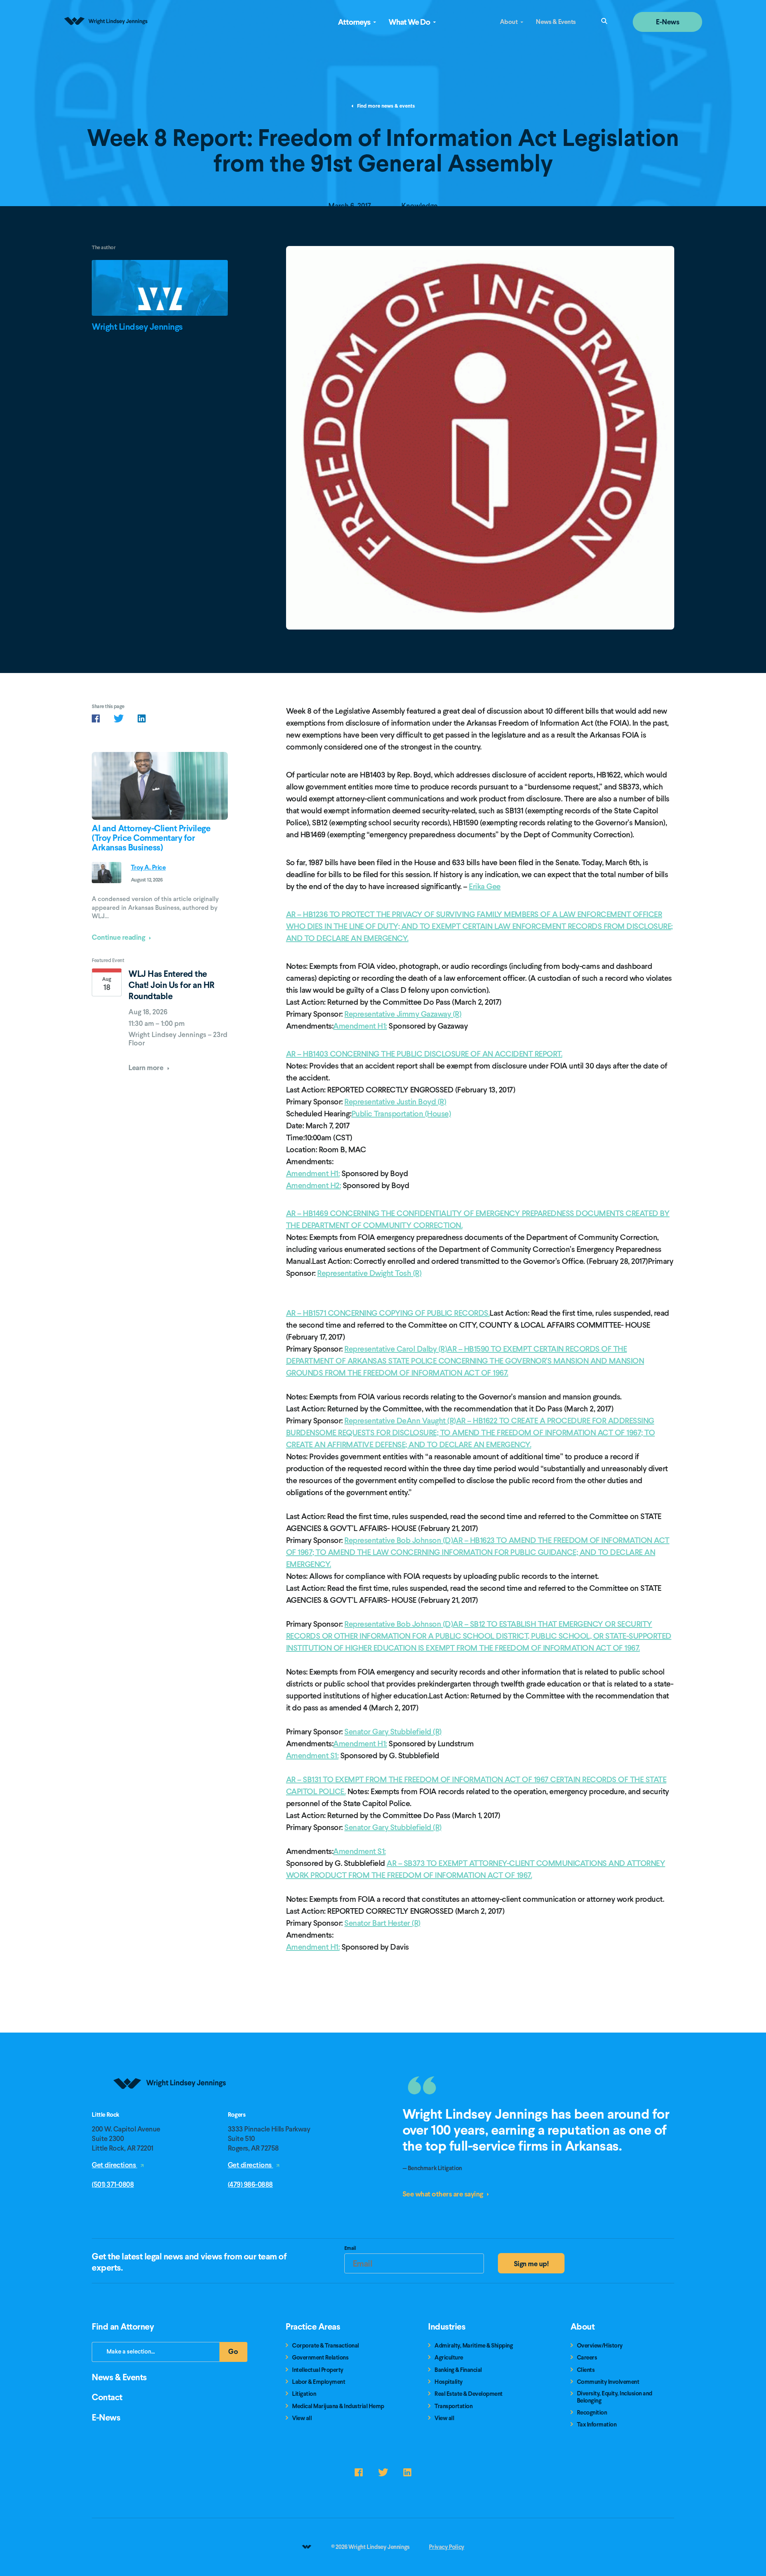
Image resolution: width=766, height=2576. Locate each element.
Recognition (592, 2413)
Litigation (304, 2394)
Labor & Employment (319, 2382)
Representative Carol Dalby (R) (396, 1349)
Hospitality (449, 2382)
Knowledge (420, 206)
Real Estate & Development (469, 2394)
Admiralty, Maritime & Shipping (474, 2346)
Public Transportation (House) (401, 1114)
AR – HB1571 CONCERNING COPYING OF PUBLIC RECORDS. (388, 1313)
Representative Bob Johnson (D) (399, 1540)
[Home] (170, 2109)
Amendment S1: (312, 1755)
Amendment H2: (314, 1185)
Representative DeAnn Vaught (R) (400, 1421)
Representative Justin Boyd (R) (395, 1102)
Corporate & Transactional (326, 2346)
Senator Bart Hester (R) (382, 1923)
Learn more (147, 1068)
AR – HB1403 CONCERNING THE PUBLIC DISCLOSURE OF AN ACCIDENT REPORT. (424, 1054)
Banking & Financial (458, 2370)
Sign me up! (531, 2264)
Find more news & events (385, 106)
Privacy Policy (446, 2547)
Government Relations (320, 2358)
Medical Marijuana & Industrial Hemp (338, 2406)
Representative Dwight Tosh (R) (369, 1273)
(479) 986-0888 (250, 2184)
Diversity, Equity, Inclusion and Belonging (615, 2397)
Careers (587, 2358)
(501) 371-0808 (113, 2184)
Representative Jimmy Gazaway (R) (403, 1014)
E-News (667, 22)
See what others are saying (444, 2194)
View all (302, 2418)
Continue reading (119, 937)
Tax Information (597, 2425)
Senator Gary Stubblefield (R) (393, 1732)
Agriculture (449, 2358)
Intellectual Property (318, 2370)
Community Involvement (608, 2382)
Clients (586, 2370)
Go (238, 2354)
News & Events (556, 22)
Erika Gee (485, 886)
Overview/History (600, 2346)
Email (350, 2249)
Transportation (453, 2406)
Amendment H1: (360, 1026)
